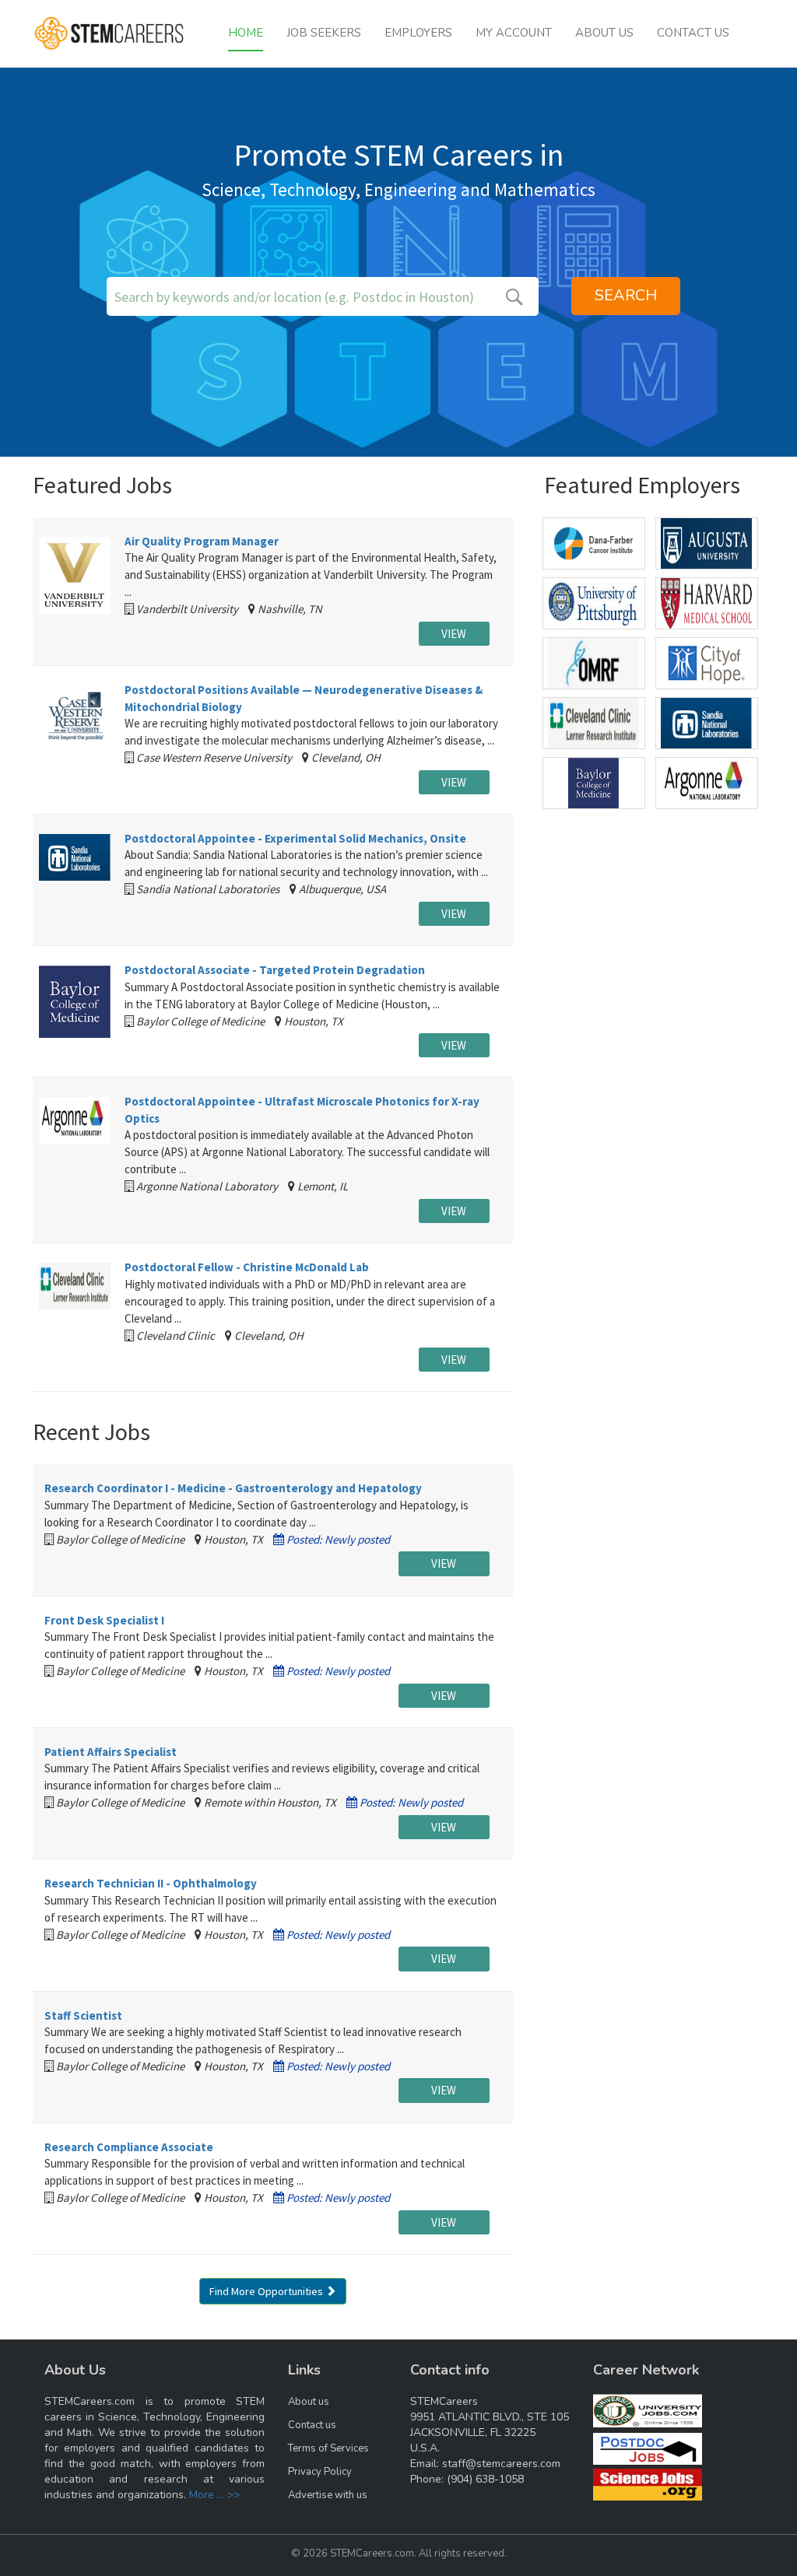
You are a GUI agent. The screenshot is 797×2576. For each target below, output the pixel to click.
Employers (418, 33)
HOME (246, 33)
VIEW (454, 634)
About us (309, 2402)
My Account (514, 33)
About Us (604, 33)
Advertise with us (328, 2495)
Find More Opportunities (267, 2291)
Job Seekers (324, 33)
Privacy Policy (320, 2472)
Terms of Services (328, 2448)
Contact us (312, 2425)
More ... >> (214, 2495)
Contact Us (693, 33)
